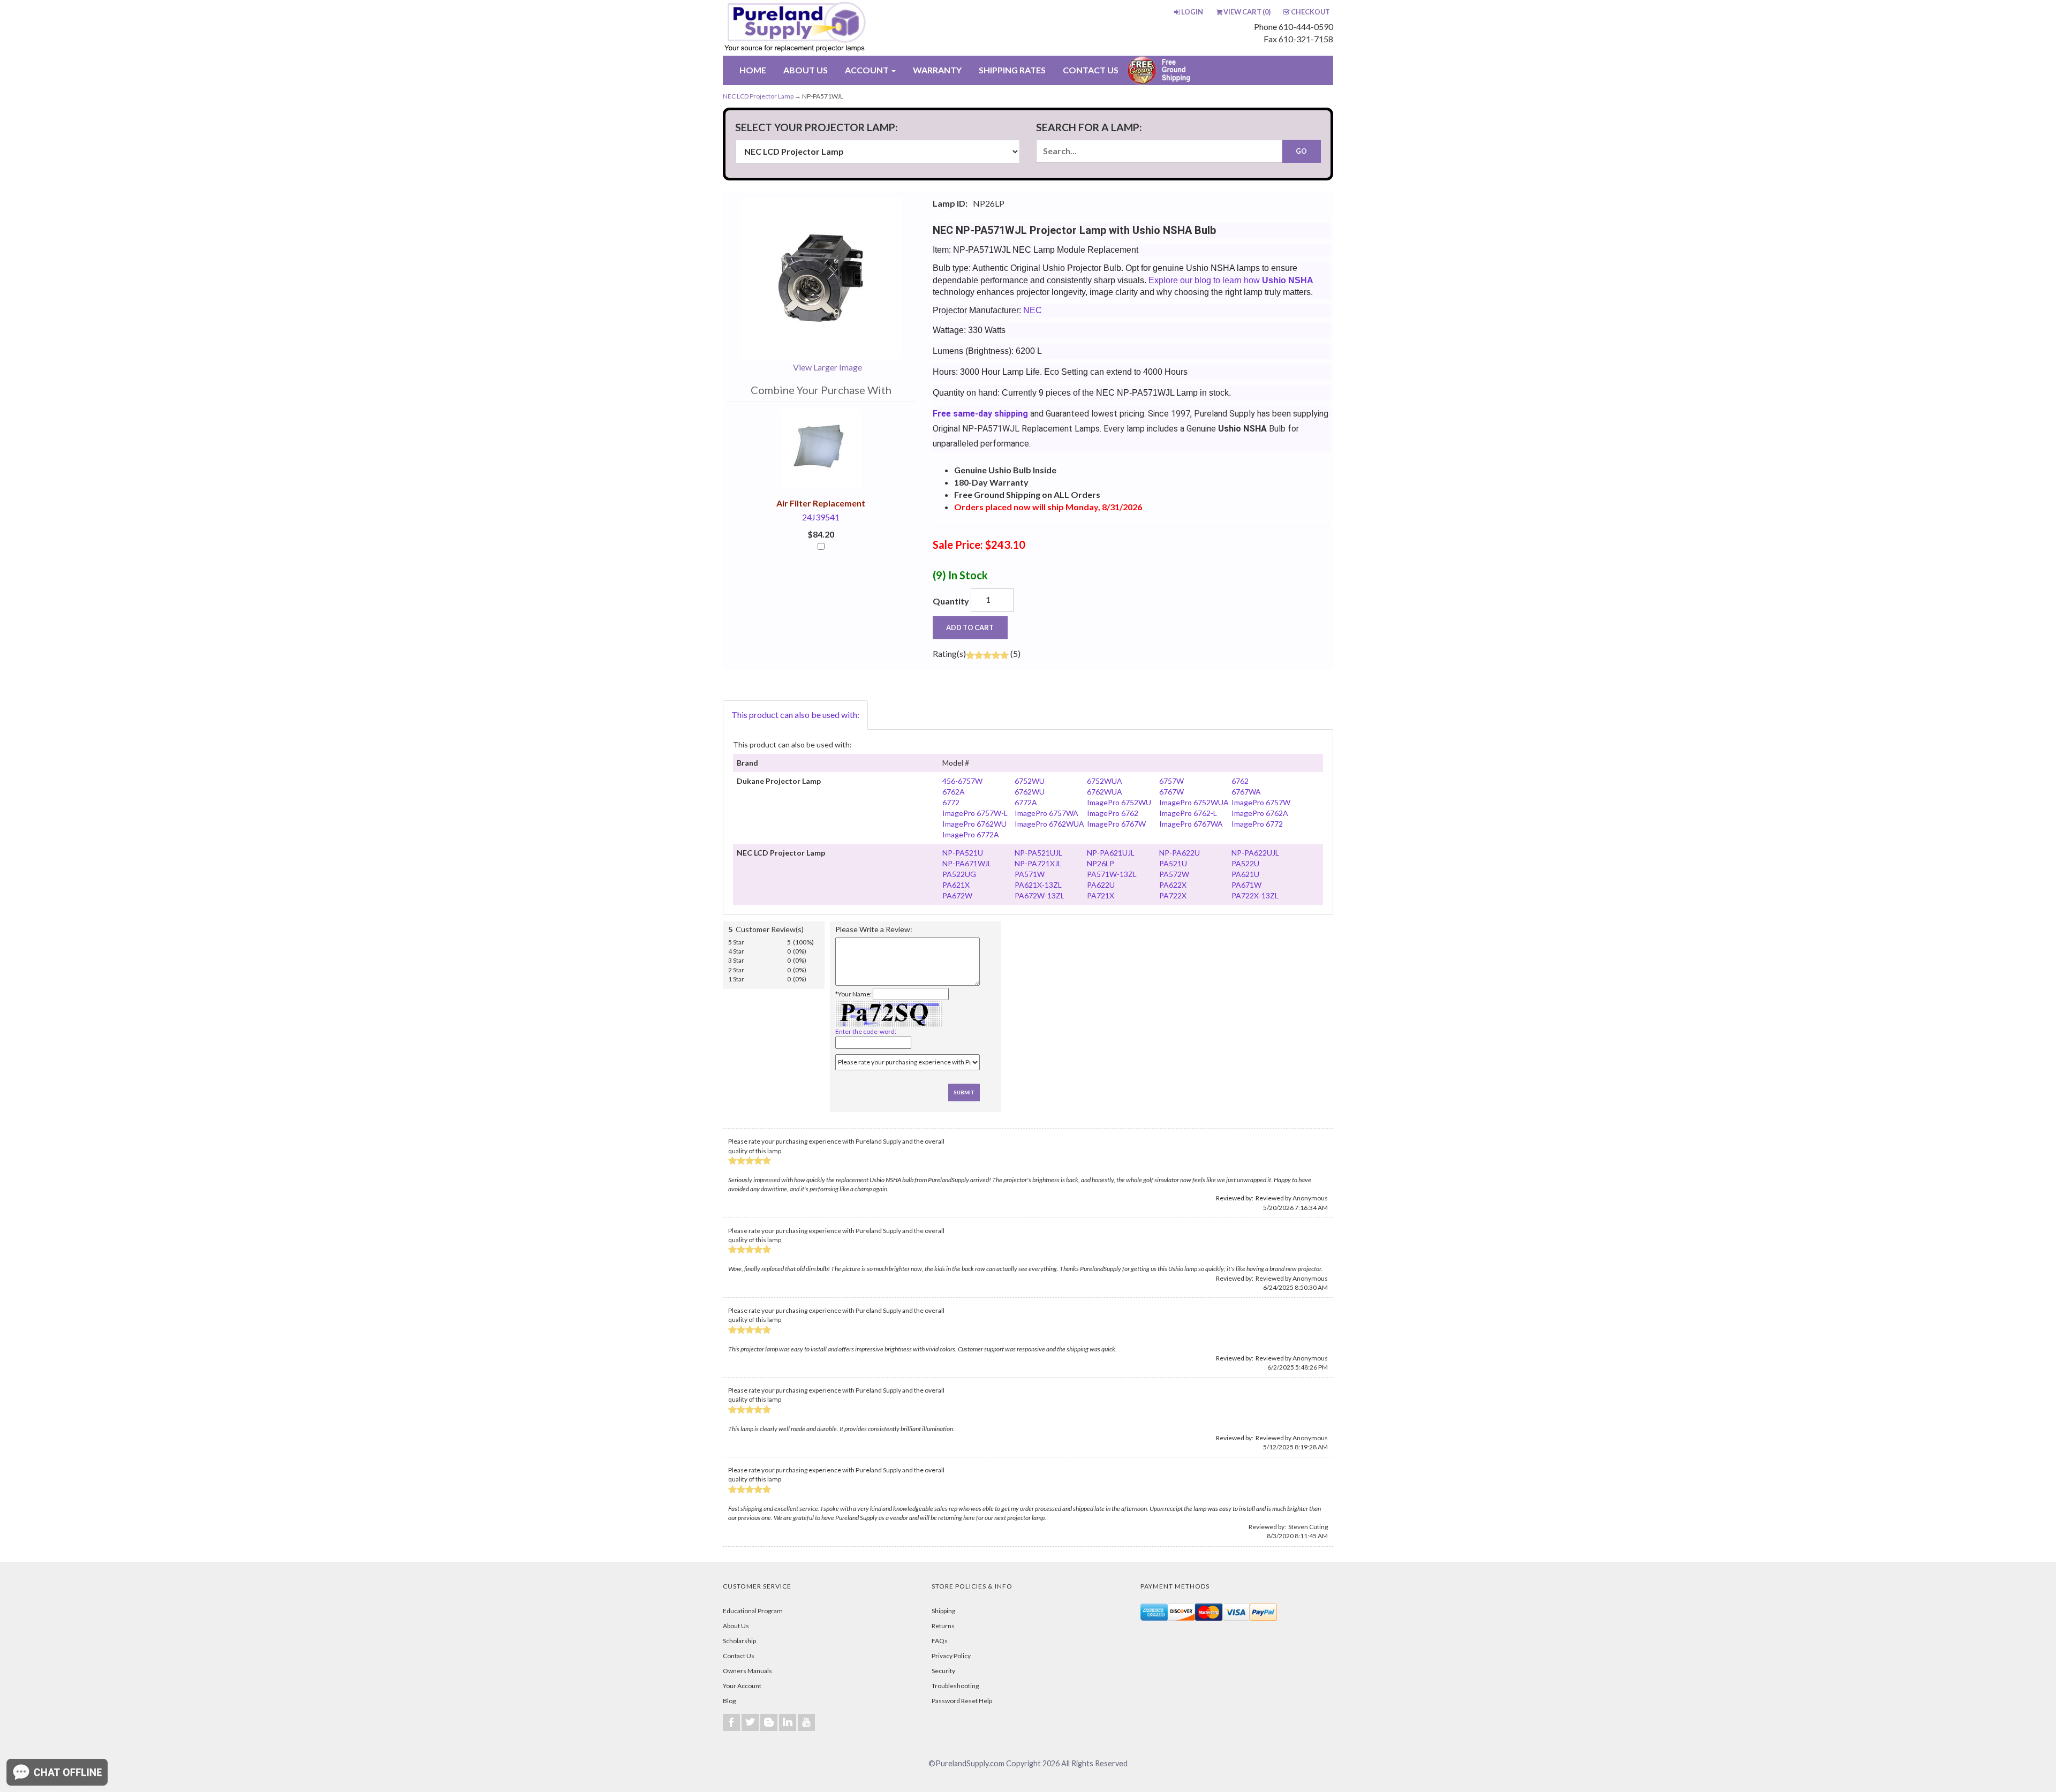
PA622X (1173, 885)
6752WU (1030, 781)
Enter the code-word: (866, 1031)
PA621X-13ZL (1038, 885)
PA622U (1101, 885)
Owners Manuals (747, 1671)
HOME (753, 70)
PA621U (1245, 874)
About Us (736, 1626)
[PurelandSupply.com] (845, 28)
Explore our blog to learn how (1231, 280)
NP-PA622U (1180, 853)
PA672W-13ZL (1040, 895)
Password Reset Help (962, 1701)
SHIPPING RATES (1012, 70)
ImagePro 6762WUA (1049, 824)
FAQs (940, 1641)
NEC (1033, 310)
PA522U (1245, 863)
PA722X (1173, 895)
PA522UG (959, 874)
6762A (954, 792)
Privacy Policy (951, 1656)
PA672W (957, 895)
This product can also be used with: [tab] (795, 714)
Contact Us (739, 1656)
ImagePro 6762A (1260, 813)
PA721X (1101, 895)
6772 (951, 802)
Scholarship (739, 1641)
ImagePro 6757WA (1046, 813)
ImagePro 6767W (1116, 824)
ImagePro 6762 (1113, 813)
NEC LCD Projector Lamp (758, 96)
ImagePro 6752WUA (1194, 802)
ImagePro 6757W (1261, 802)
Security (943, 1671)
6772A (1026, 802)
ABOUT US (806, 70)
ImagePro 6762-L (1188, 813)
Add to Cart (970, 627)
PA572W (1174, 874)
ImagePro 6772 (1257, 824)
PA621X (956, 885)
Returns (943, 1626)
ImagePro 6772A (971, 834)
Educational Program (753, 1611)
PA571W (1030, 874)
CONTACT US (1091, 70)
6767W (1171, 792)
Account (868, 70)
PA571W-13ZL (1112, 874)
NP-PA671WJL (967, 863)
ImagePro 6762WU (974, 824)
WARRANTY (937, 70)
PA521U (1173, 863)
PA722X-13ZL (1255, 895)
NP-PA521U (963, 853)
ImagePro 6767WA (1191, 824)
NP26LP (1101, 863)
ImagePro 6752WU (1119, 802)
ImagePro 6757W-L (975, 813)
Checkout (1310, 12)
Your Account (742, 1686)
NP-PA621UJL (1111, 853)
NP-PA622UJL (1255, 853)
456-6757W (962, 781)
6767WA (1246, 792)
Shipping (943, 1611)
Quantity (951, 601)
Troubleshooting (955, 1686)
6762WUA (1105, 792)
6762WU (1030, 792)
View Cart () (1247, 12)
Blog (729, 1701)
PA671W (1246, 885)
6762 (1240, 781)
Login (1192, 12)
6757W (1171, 781)
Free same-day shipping (980, 414)
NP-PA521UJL (1038, 853)
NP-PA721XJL (1038, 863)
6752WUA (1105, 781)
